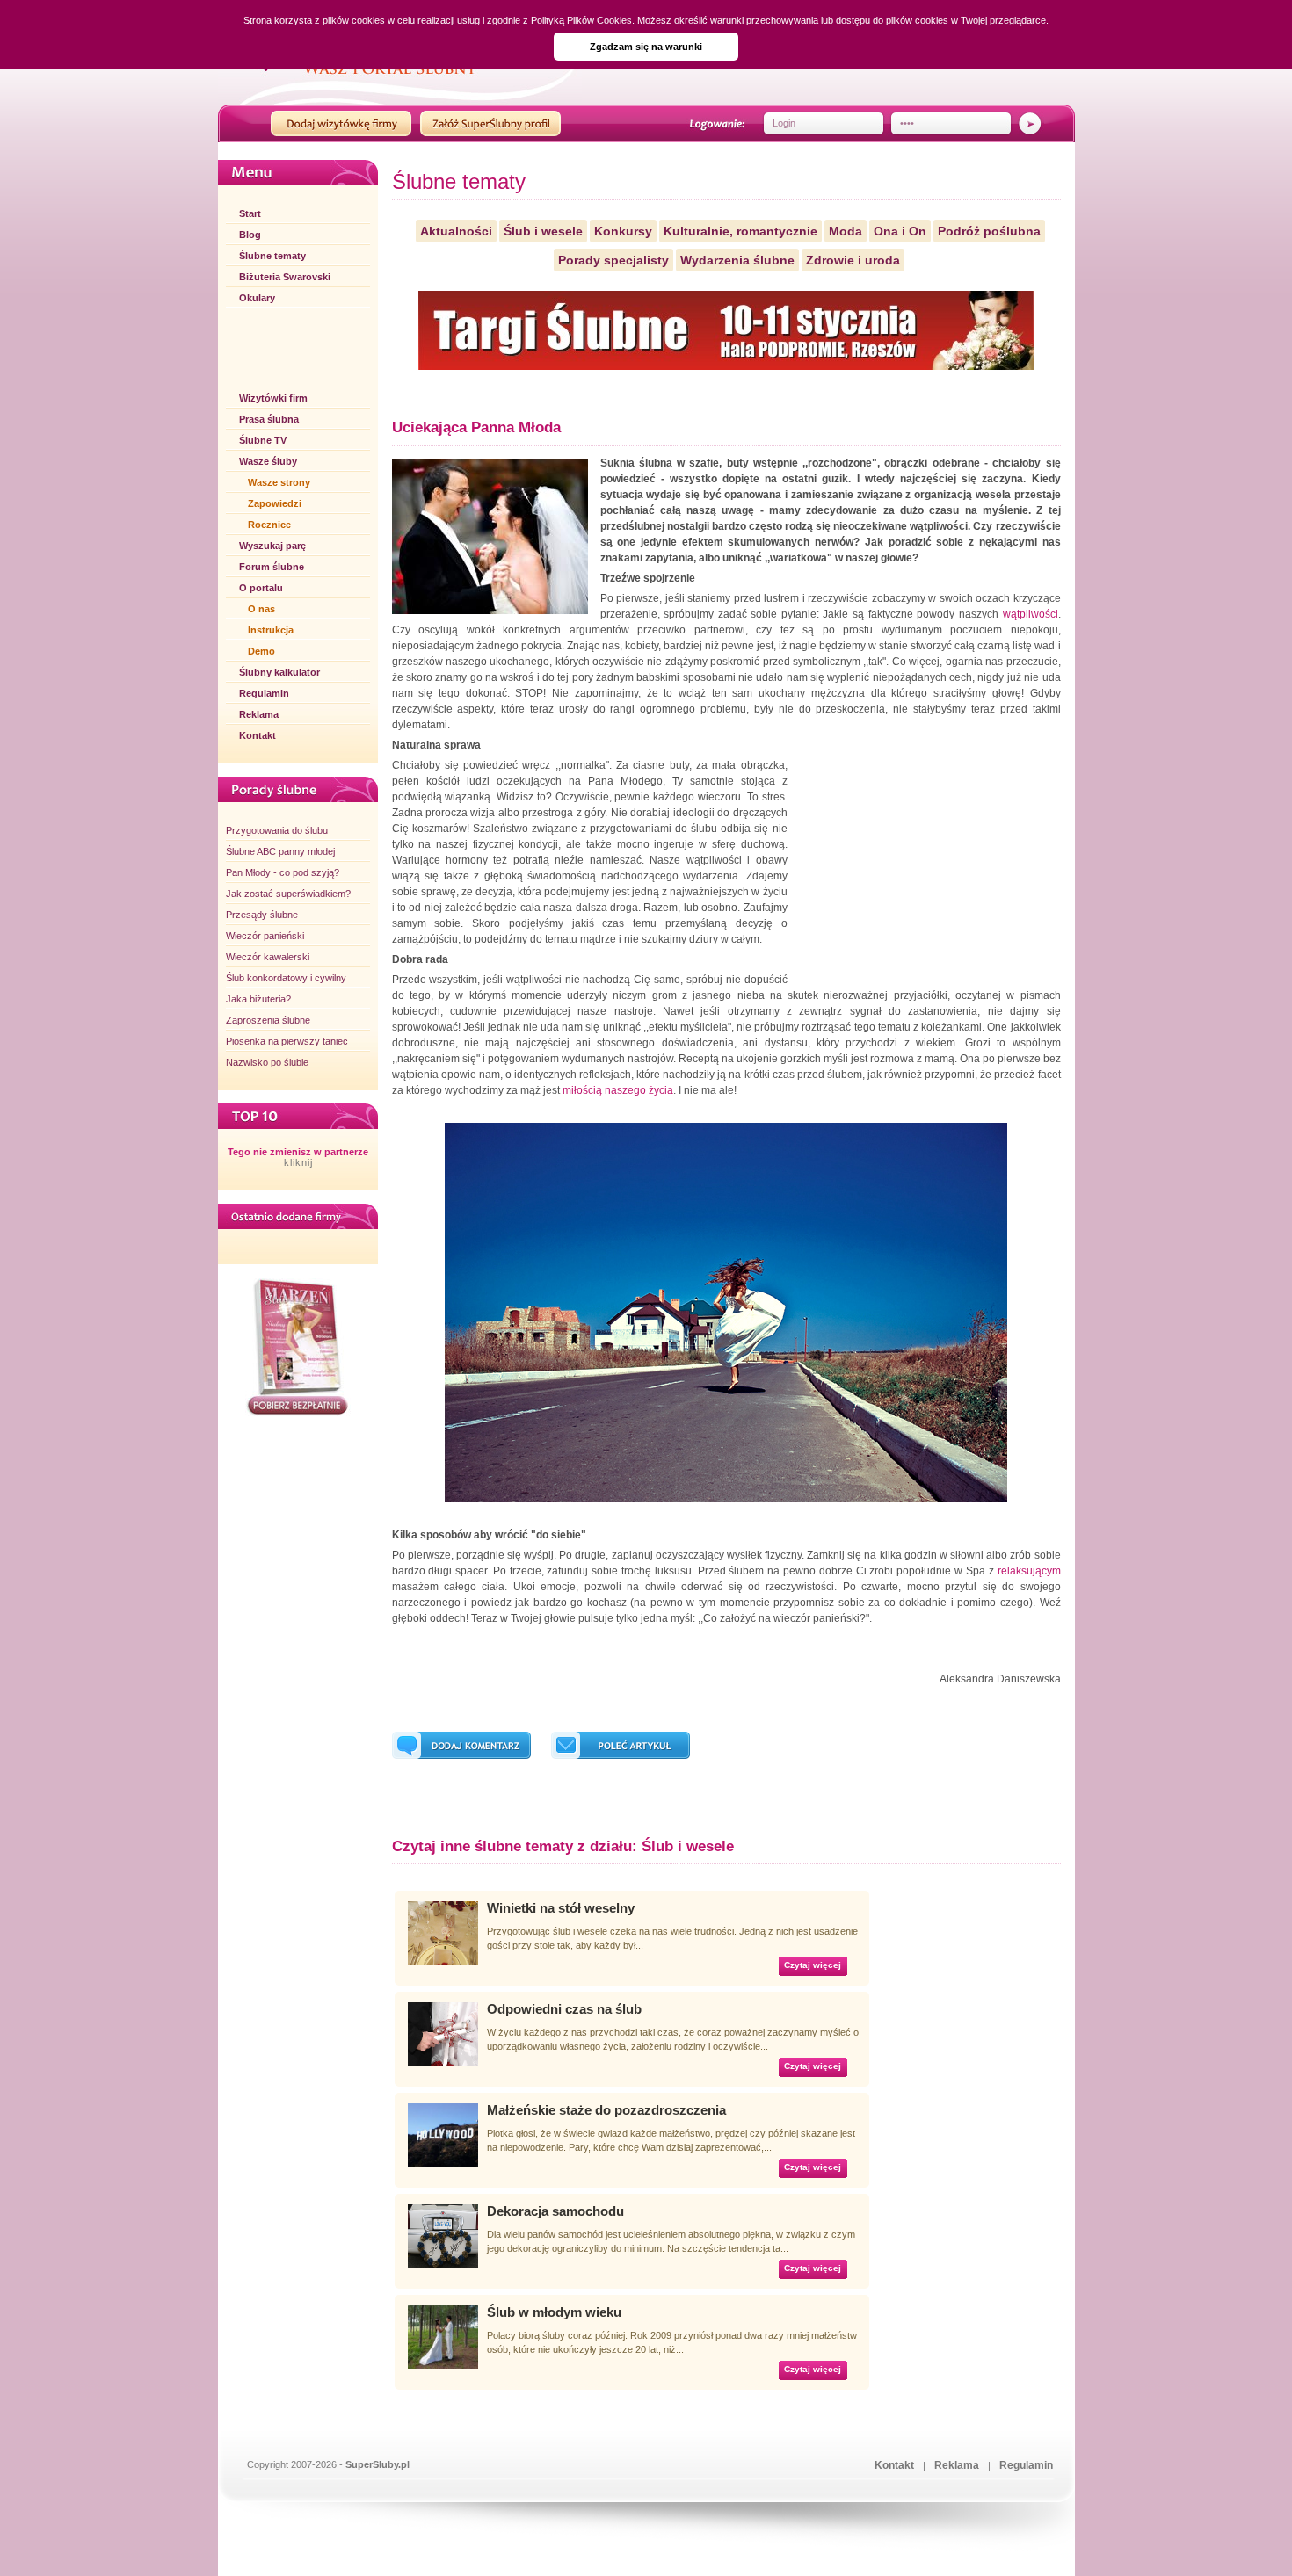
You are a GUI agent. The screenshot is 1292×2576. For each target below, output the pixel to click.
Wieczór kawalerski (268, 957)
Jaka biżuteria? (258, 999)
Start (250, 213)
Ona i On (900, 231)
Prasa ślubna (269, 419)
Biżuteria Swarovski (285, 277)
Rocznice (269, 525)
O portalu (261, 588)
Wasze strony (279, 482)
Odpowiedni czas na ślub (564, 2009)
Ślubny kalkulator (279, 672)
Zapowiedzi (275, 503)
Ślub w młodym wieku (554, 2312)
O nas (261, 609)
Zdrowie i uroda (853, 260)
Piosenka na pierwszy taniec (287, 1041)
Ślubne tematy (272, 256)
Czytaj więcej (813, 1965)
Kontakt (258, 735)
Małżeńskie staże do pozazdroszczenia (606, 2110)
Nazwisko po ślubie (267, 1062)
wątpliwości (1028, 614)
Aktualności (456, 231)
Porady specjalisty (613, 260)
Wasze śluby (268, 461)
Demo (261, 651)
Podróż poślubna (989, 231)
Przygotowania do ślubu (277, 830)
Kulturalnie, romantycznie (740, 231)
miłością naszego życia (618, 1090)
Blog (250, 235)
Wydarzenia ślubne (737, 260)
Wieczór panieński (265, 936)
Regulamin (264, 693)
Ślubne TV (263, 440)
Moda (846, 231)
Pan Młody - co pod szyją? (283, 872)
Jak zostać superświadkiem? (288, 894)
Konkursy (623, 231)
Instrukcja (271, 630)
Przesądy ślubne (262, 915)
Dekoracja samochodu (555, 2211)
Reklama (259, 714)
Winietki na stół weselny (561, 1908)
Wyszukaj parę (272, 546)
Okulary (257, 298)
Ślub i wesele (543, 231)
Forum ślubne (272, 567)
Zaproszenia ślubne (268, 1020)
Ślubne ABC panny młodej (280, 851)
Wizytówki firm (273, 398)
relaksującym (1029, 1571)
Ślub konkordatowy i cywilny (286, 978)
